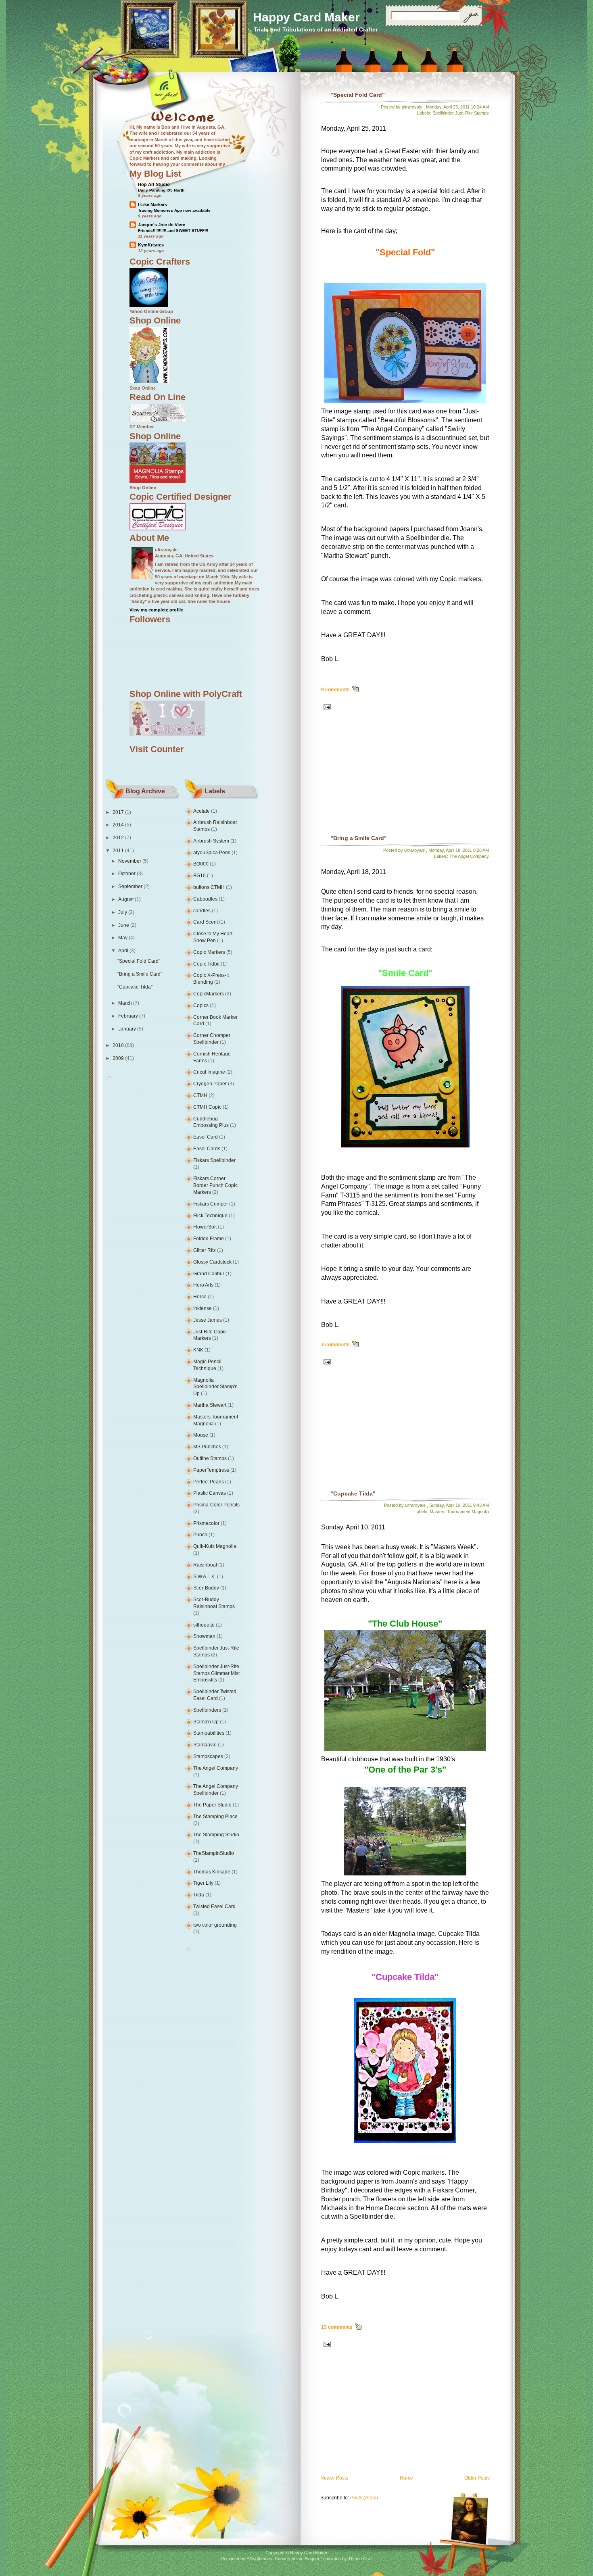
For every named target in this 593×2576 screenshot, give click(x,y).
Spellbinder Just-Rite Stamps (461, 113)
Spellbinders (207, 1710)
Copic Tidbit (206, 964)
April (123, 951)
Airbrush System (211, 841)
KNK (198, 1350)
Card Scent (206, 922)
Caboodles (205, 899)
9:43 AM (481, 1505)
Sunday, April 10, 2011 (451, 1505)
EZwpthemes (259, 2559)
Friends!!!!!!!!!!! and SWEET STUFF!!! (173, 230)
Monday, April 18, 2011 (450, 850)
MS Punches (207, 1447)
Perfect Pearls (209, 1482)
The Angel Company (216, 1768)
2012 (118, 838)
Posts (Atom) (364, 2498)
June (124, 925)
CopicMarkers (209, 994)
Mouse (201, 1435)
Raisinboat (205, 1565)
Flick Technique (210, 1216)
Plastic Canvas (210, 1493)
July (123, 912)
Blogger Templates (323, 2559)
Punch (200, 1535)
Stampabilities (209, 1733)
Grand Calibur (209, 1274)
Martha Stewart (210, 1405)
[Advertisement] (373, 780)
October (127, 874)
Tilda (199, 1895)
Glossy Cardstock (212, 1262)
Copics (201, 1005)
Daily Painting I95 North (161, 190)
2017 (118, 812)
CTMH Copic (207, 1107)
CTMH (200, 1095)
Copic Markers (209, 952)
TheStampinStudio (214, 1853)
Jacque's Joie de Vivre (162, 225)
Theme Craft (360, 2559)
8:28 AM (481, 850)
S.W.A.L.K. (205, 1577)
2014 (118, 825)
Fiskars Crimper (211, 1204)
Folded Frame (209, 1239)
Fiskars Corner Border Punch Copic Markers (215, 1185)
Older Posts (477, 2478)
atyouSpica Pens (212, 853)
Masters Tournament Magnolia (459, 1512)
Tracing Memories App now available (174, 210)
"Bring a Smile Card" (140, 974)
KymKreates (151, 245)
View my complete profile (156, 610)
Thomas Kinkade (212, 1872)
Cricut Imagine (209, 1072)
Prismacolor (206, 1523)
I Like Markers (152, 204)
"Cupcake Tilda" (135, 987)
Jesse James (208, 1320)
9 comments (335, 690)
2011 (118, 851)
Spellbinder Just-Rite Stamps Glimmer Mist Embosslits (216, 1673)
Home (406, 2478)
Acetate (201, 811)
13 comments (337, 2327)
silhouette (204, 1625)
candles (202, 911)
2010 (118, 1045)
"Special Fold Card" (139, 961)
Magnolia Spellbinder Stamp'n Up (215, 1387)
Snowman (204, 1636)
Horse (200, 1297)
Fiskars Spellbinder (214, 1160)
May (123, 938)
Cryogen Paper (210, 1084)
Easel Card (206, 1137)
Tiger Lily (203, 1883)
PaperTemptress (211, 1470)
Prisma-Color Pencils (216, 1505)
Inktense (203, 1308)
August (126, 899)
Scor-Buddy (206, 1588)
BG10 (199, 876)
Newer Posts (334, 2478)
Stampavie (205, 1745)
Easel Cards (207, 1149)
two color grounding (215, 1925)
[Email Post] (326, 706)
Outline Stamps (210, 1458)
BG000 (201, 864)
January (127, 1029)
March (125, 1003)
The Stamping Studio (216, 1835)
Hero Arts (203, 1285)
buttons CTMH (209, 887)
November (130, 861)
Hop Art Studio (154, 184)
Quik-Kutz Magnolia (215, 1546)
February (128, 1016)
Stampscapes (208, 1756)
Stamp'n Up (206, 1722)
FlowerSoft (205, 1227)
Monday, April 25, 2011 (448, 107)
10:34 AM (480, 107)
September (130, 886)
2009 (118, 1058)
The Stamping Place (215, 1817)
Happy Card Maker (306, 17)
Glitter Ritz (205, 1250)
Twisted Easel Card (214, 1906)
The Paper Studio (212, 1805)
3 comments (335, 1345)
